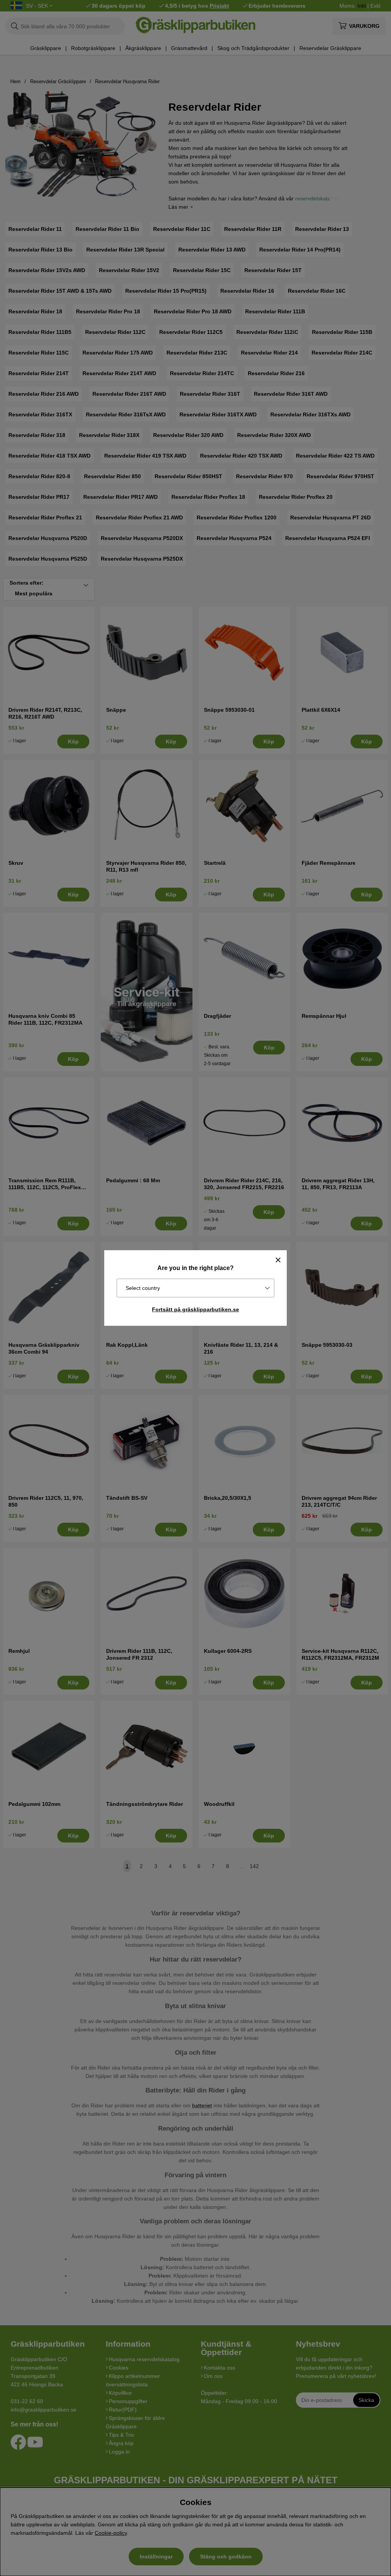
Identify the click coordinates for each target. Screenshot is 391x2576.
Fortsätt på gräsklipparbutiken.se (195, 1309)
